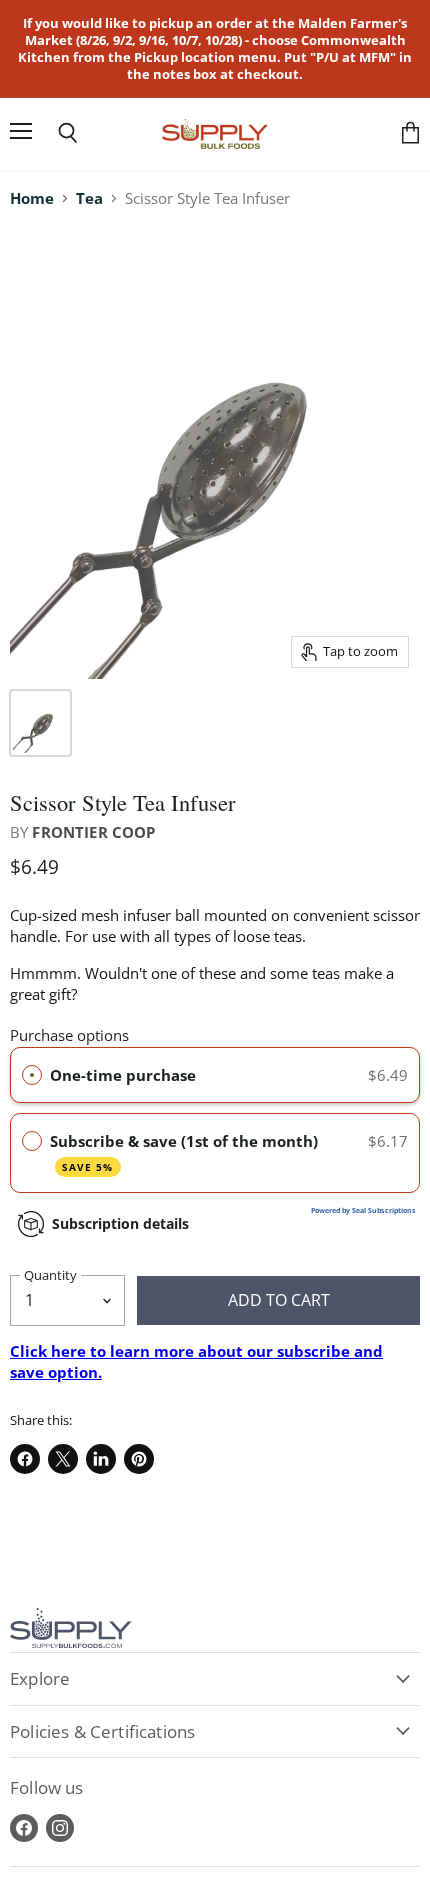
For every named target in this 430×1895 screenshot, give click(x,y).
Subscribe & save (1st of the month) (186, 1152)
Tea (89, 198)
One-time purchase (123, 1075)
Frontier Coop (93, 832)
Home (32, 198)
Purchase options (69, 1035)
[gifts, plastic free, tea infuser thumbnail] (40, 723)
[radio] (32, 1075)
